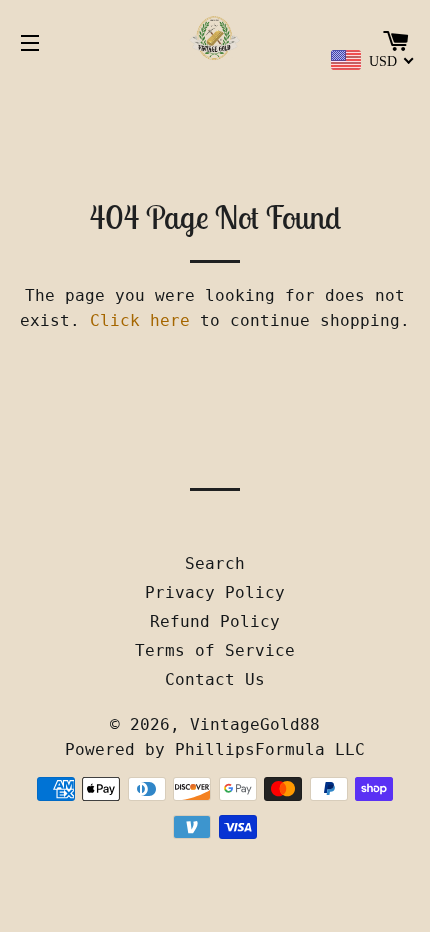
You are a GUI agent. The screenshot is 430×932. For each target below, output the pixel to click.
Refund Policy (215, 621)
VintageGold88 (255, 724)
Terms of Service (215, 650)
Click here (140, 320)
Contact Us (215, 679)
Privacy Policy (215, 592)
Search (215, 563)
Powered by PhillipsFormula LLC (215, 749)
